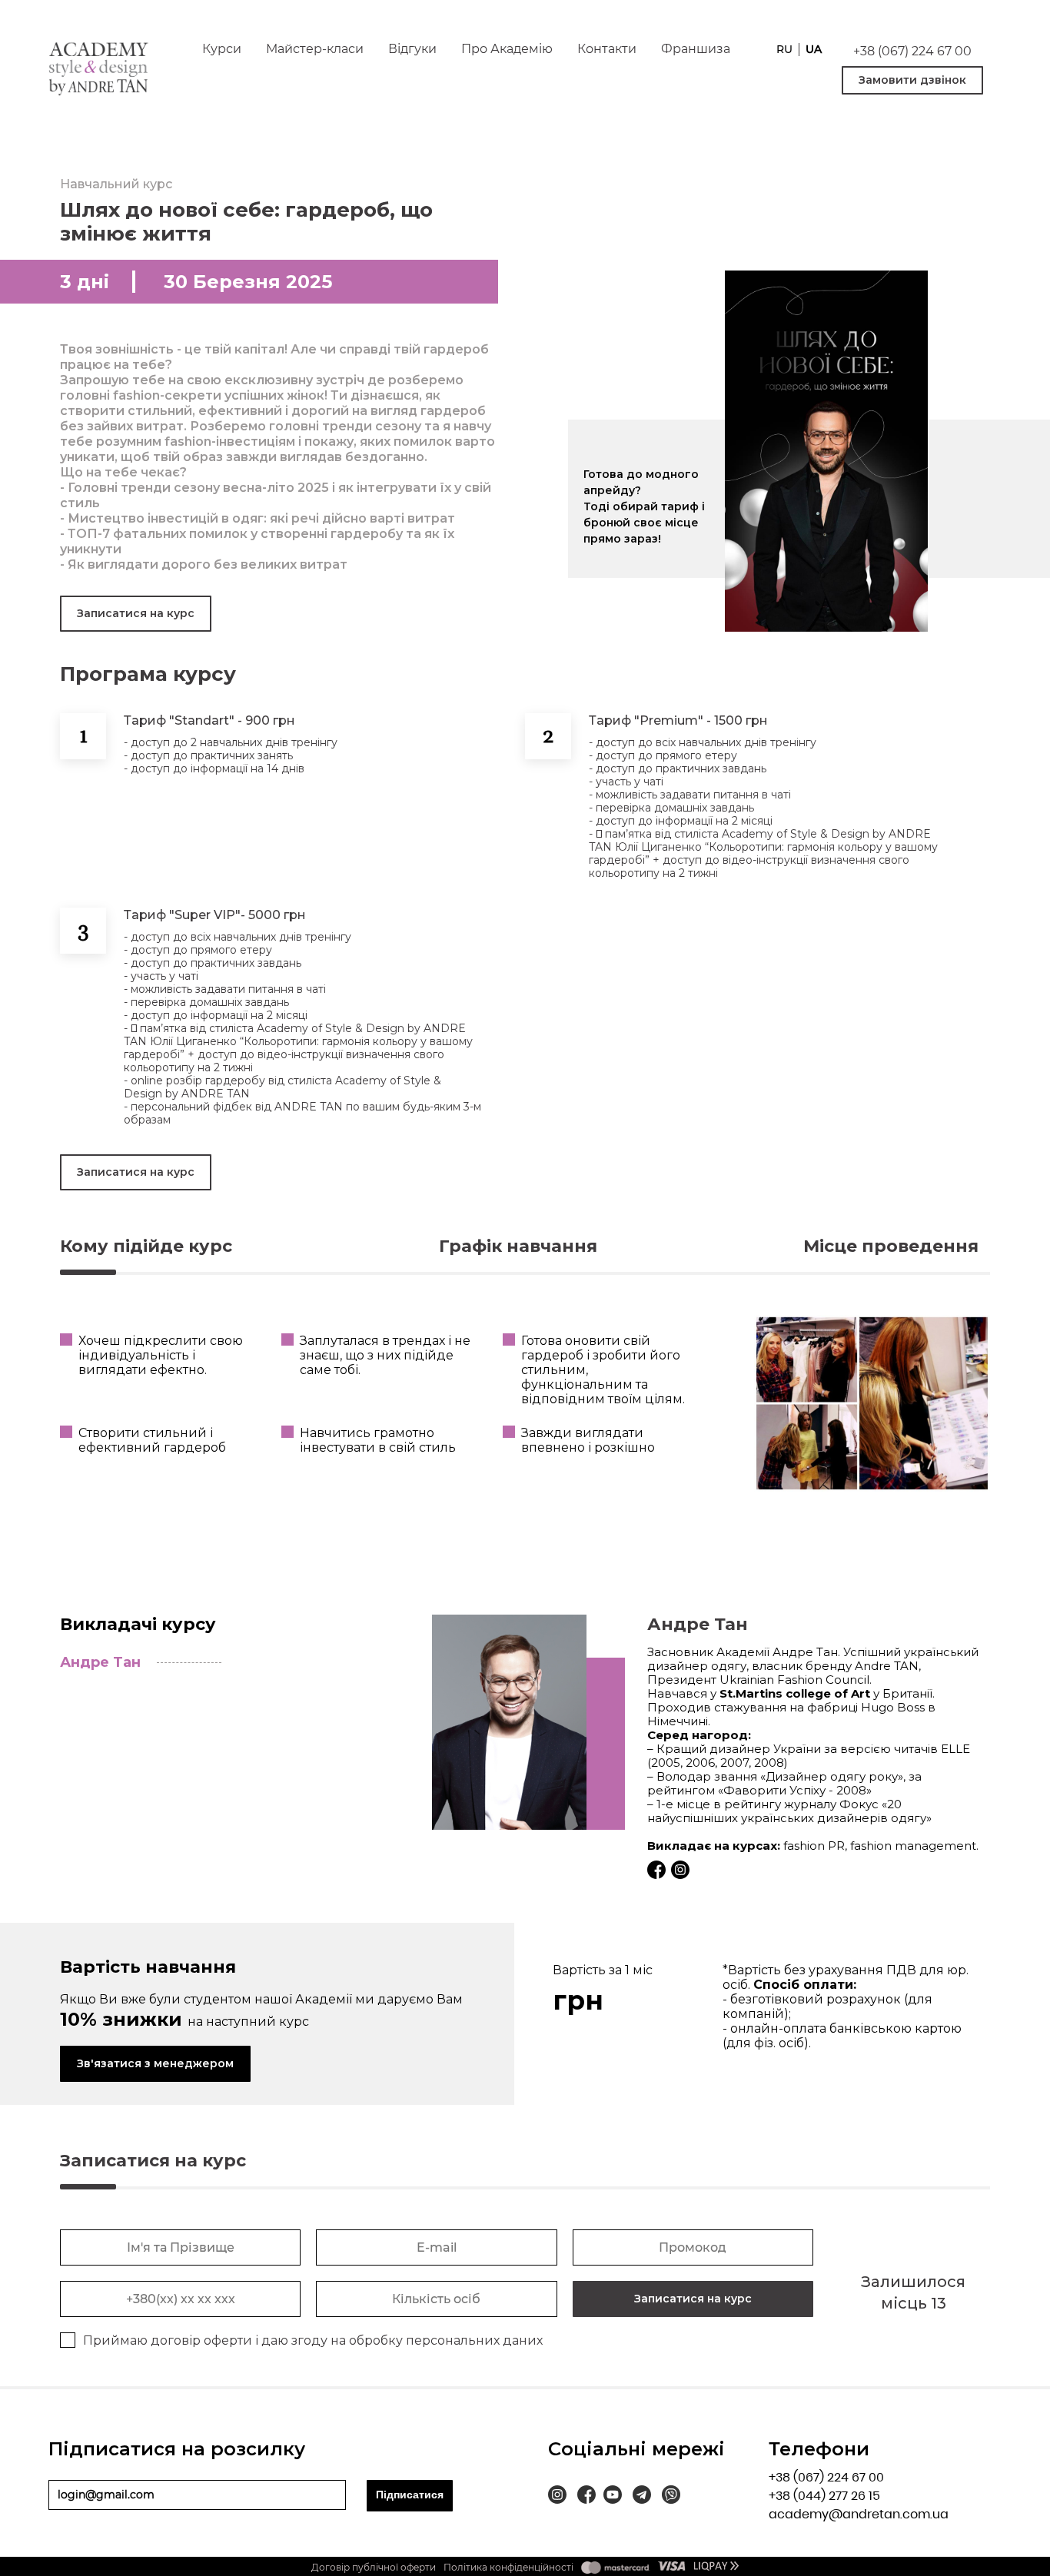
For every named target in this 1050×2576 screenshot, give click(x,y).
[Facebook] (586, 2497)
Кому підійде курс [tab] (146, 1246)
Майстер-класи (315, 49)
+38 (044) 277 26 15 (824, 2496)
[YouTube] (613, 2497)
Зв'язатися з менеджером (155, 2063)
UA (814, 50)
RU (784, 50)
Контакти (607, 49)
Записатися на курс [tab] (153, 2161)
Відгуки (412, 49)
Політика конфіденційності (508, 2567)
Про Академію (507, 49)
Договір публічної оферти (374, 2567)
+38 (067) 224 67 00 (912, 51)
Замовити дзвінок (912, 80)
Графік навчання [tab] (518, 1246)
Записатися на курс (136, 613)
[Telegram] (642, 2497)
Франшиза (696, 49)
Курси (222, 49)
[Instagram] (557, 2497)
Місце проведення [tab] (891, 1246)
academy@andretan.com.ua (859, 2514)
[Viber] (671, 2497)
